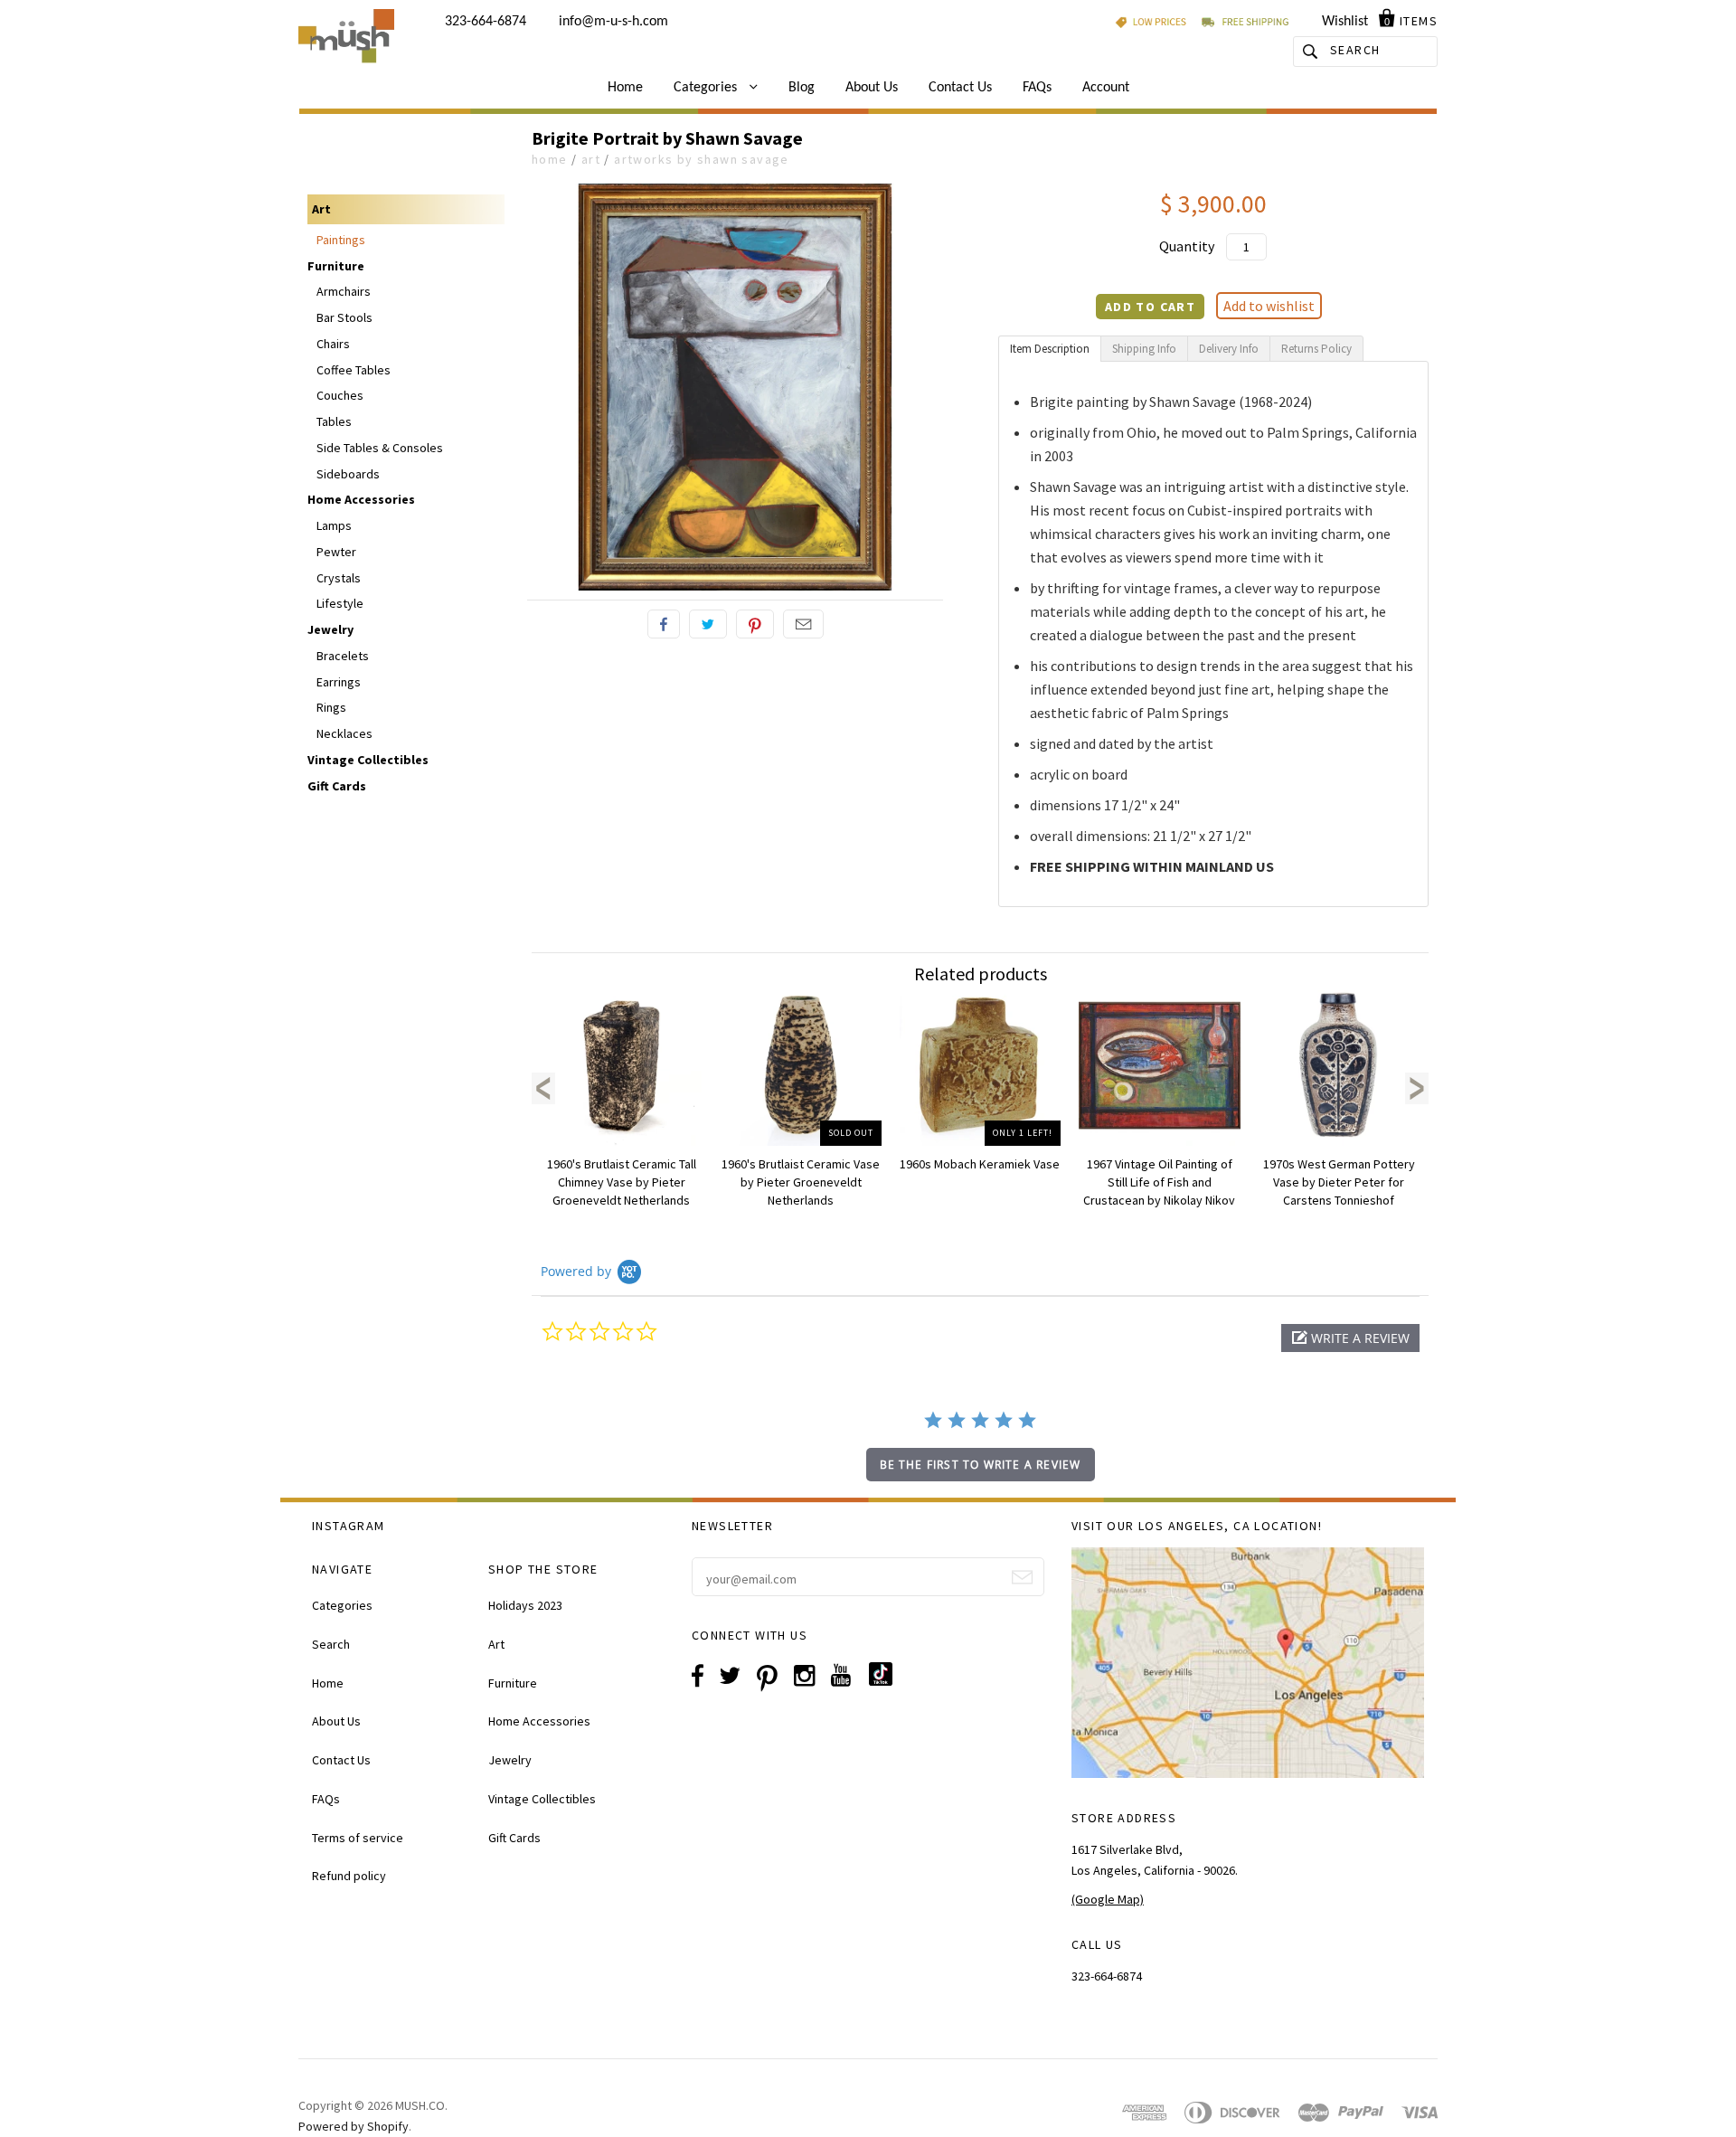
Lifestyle (340, 603)
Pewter (336, 552)
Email (803, 624)
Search (331, 1644)
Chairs (333, 344)
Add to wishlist (1269, 306)
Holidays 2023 (525, 1605)
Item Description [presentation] (1050, 349)
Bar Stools (344, 317)
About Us (872, 88)
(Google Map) (1108, 1899)
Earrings (339, 682)
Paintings (341, 240)
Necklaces (344, 733)
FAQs (1037, 88)
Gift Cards (337, 786)
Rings (331, 707)
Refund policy (349, 1876)
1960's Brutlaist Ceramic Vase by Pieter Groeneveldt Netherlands (801, 1182)
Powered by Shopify (354, 2126)
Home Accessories (361, 499)
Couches (340, 395)
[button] (1350, 1338)
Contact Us (960, 88)
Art (591, 159)
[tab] (1050, 349)
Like (664, 624)
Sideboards (348, 474)
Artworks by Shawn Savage (702, 159)
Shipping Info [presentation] (1144, 349)
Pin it (755, 624)
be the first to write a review (981, 1465)
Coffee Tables (354, 370)
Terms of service (358, 1838)
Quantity (1187, 246)
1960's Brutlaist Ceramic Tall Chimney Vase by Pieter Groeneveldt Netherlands (622, 1182)
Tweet (708, 624)
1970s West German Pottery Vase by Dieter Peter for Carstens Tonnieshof (1339, 1182)
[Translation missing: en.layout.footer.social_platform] (887, 1681)
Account (1106, 88)
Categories (707, 88)
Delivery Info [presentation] (1229, 349)
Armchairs (344, 291)
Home (625, 88)
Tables (334, 421)
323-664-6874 (486, 22)
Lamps (334, 525)
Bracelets (343, 656)
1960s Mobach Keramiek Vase (980, 1164)
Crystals (339, 578)
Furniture (336, 266)
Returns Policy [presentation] (1316, 349)
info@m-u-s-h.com (613, 22)
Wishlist (1345, 22)
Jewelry (330, 629)
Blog (802, 88)
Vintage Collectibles (368, 760)
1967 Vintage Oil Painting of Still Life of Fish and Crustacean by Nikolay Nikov (1159, 1182)
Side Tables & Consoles (380, 448)
